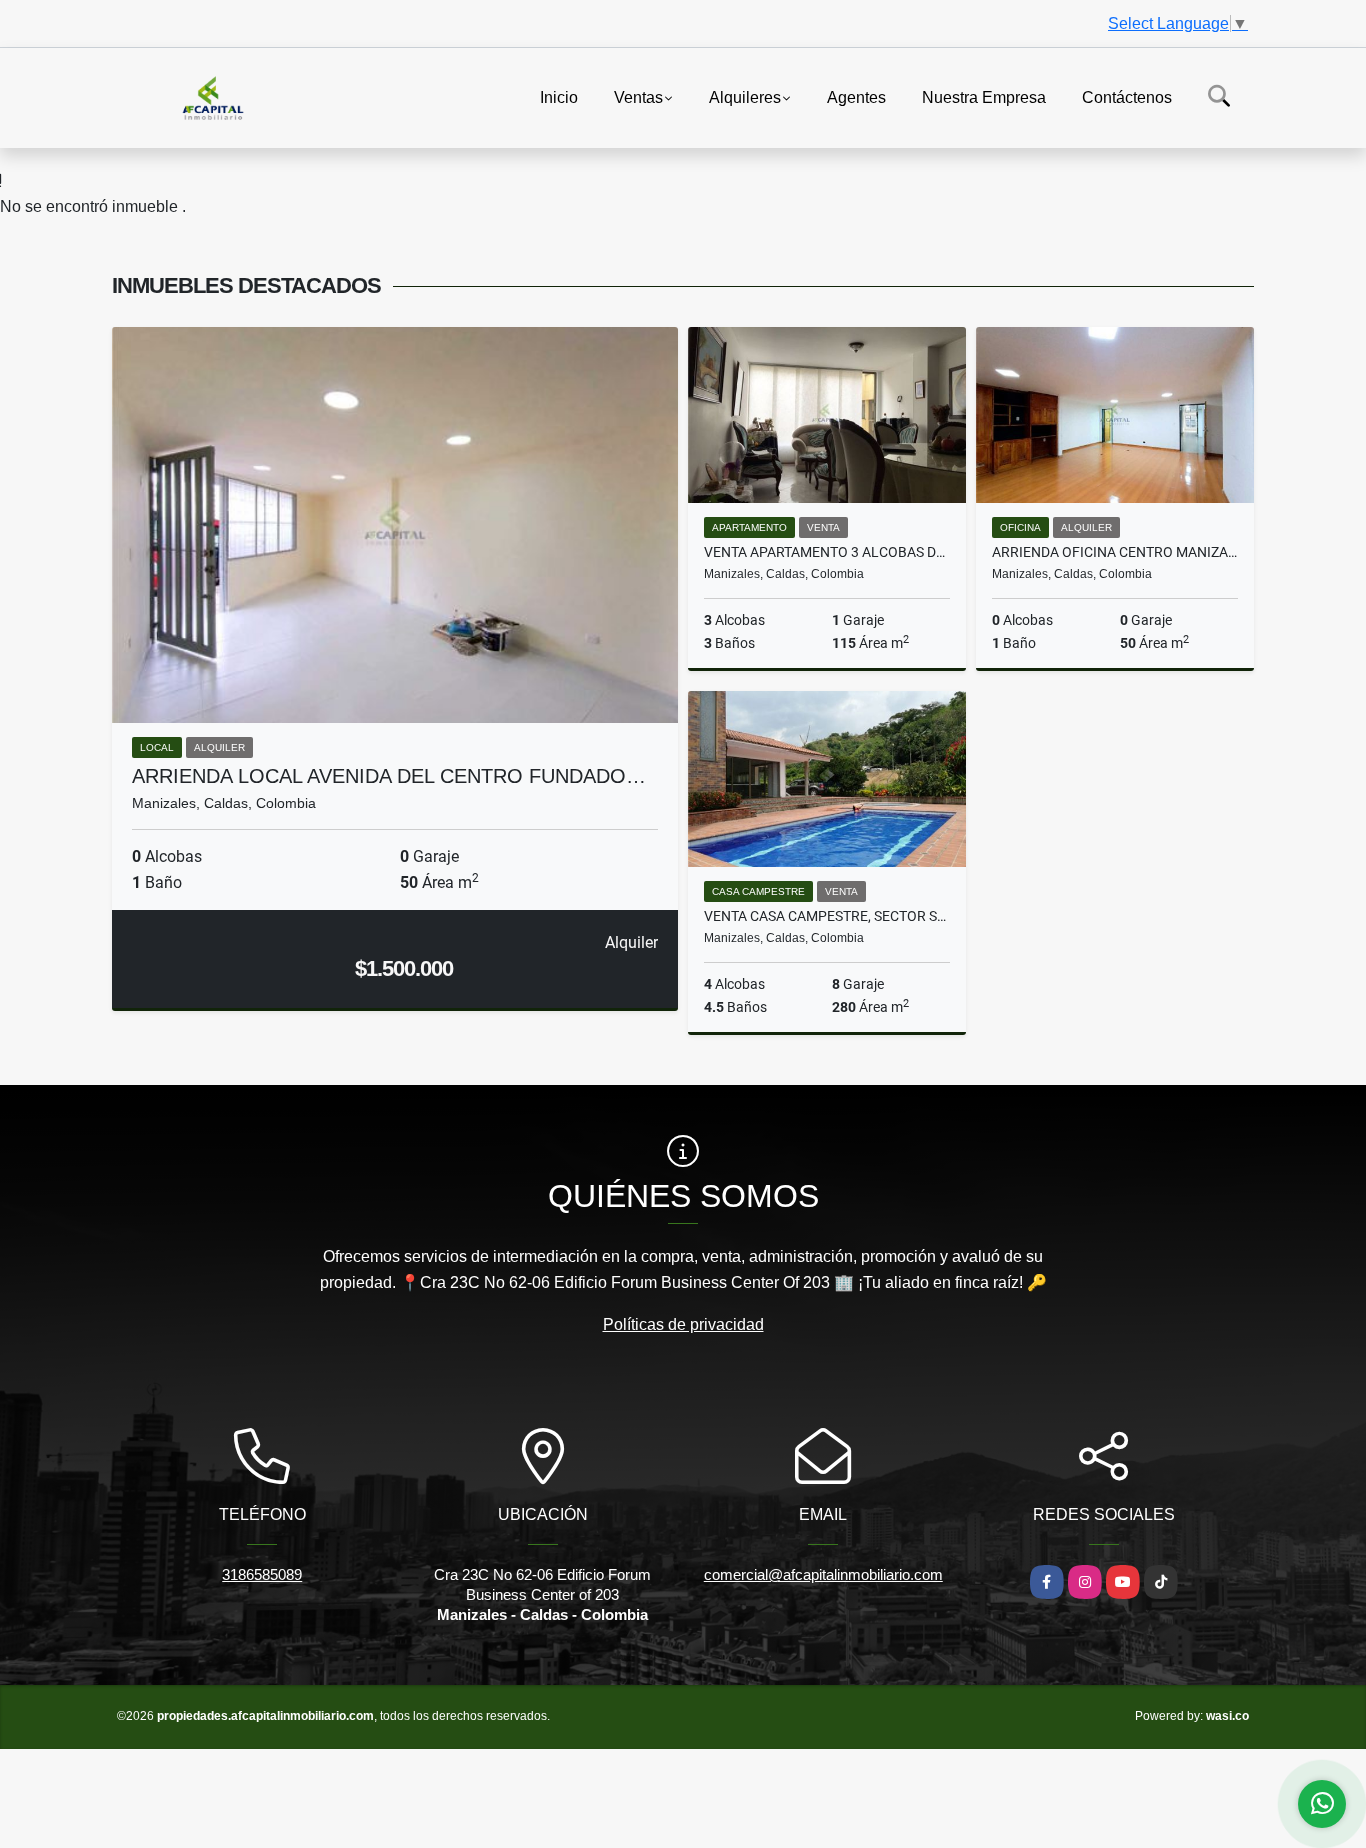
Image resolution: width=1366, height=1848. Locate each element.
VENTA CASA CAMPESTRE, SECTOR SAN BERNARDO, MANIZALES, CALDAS (827, 916)
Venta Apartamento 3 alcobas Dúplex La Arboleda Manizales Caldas (827, 552)
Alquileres (745, 96)
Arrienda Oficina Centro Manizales (1115, 552)
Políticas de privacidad (683, 1324)
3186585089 (262, 1574)
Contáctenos (1127, 96)
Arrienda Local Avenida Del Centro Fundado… (389, 776)
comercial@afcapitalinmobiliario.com (823, 1574)
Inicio (559, 96)
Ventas (638, 96)
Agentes (856, 96)
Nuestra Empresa (984, 96)
